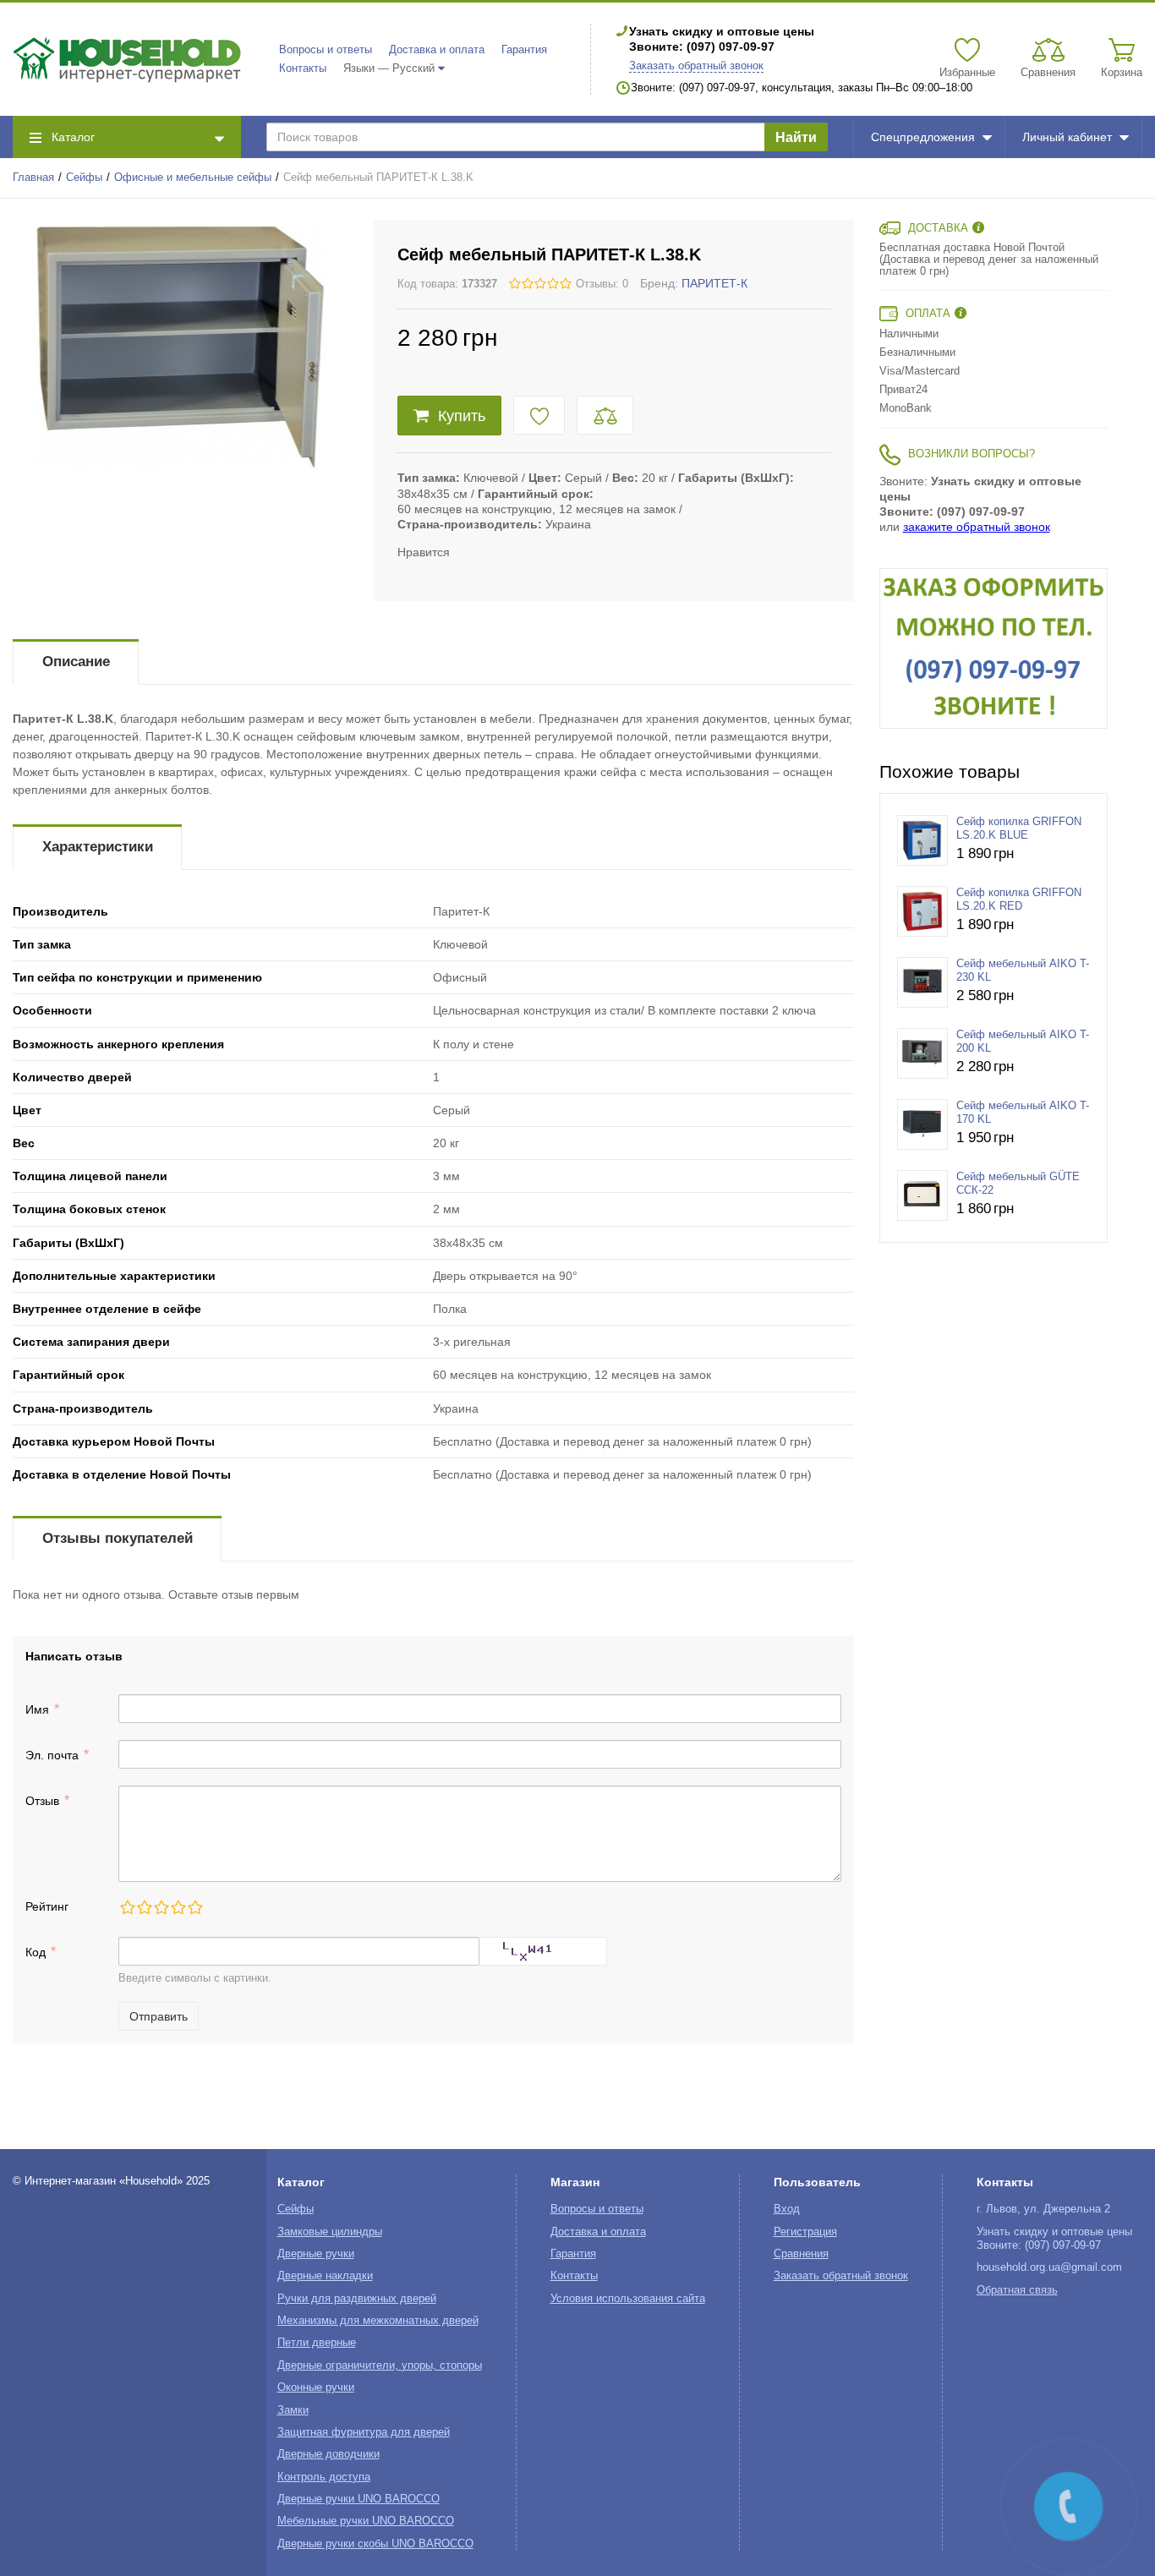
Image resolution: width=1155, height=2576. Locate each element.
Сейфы (84, 178)
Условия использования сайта (628, 2299)
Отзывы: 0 (602, 284)
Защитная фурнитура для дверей (364, 2432)
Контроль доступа (324, 2477)
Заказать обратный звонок (696, 66)
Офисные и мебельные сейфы (193, 178)
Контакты (303, 68)
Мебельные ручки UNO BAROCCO (366, 2521)
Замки (293, 2410)
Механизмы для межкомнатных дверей (378, 2321)
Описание (76, 662)
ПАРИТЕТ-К (714, 283)
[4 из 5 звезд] (178, 1907)
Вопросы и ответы (326, 50)
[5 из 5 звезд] (194, 1907)
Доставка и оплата (437, 50)
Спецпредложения (923, 137)
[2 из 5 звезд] (144, 1907)
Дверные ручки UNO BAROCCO (359, 2499)
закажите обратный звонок (977, 527)
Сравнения (801, 2254)
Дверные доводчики (328, 2454)
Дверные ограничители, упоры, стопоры (380, 2365)
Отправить (159, 2016)
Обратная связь (1017, 2290)
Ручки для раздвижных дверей (357, 2299)
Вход (787, 2209)
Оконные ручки (316, 2387)
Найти (796, 137)
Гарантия (524, 50)
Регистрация (805, 2232)
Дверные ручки (316, 2254)
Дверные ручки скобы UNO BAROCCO (375, 2544)
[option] (994, 648)
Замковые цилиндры (330, 2232)
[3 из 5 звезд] (161, 1907)
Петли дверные (317, 2343)
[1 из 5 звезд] (127, 1907)
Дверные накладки (325, 2276)
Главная (33, 178)
